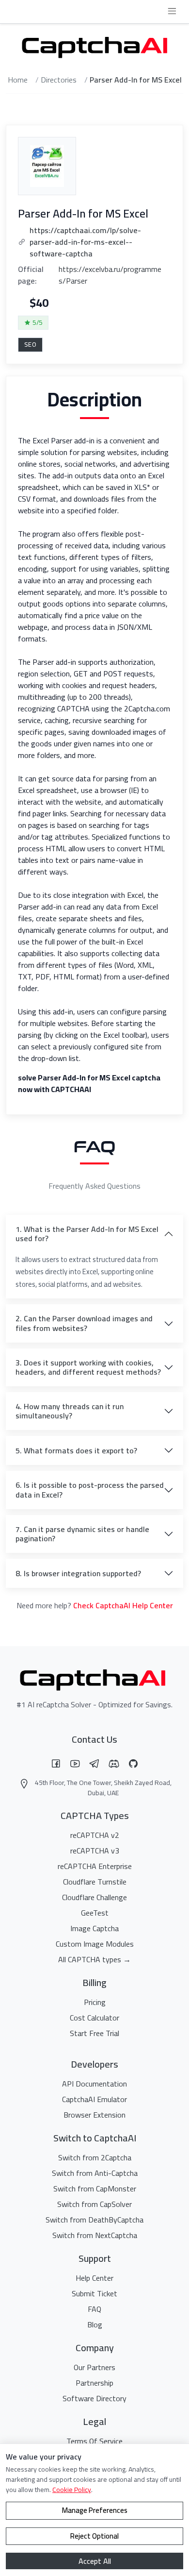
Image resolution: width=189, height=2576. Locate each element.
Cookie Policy (72, 2490)
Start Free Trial (94, 2033)
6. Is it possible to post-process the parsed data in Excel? (90, 1490)
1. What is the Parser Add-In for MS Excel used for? (87, 1234)
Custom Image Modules (95, 1944)
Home (18, 80)
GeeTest (95, 1913)
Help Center (94, 2278)
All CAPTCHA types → (94, 1959)
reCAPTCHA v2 (95, 1835)
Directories (59, 80)
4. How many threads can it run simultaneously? (70, 1411)
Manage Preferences (95, 2510)
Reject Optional (94, 2536)
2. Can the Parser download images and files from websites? (84, 1323)
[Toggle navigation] (172, 12)
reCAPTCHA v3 (95, 1851)
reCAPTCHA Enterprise (95, 1866)
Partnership (94, 2383)
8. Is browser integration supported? (78, 1573)
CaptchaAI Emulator (94, 2099)
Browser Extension (94, 2115)
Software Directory (94, 2398)
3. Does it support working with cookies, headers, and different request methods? (88, 1367)
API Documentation (94, 2084)
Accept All (95, 2561)
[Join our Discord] (114, 1764)
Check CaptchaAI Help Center (123, 1605)
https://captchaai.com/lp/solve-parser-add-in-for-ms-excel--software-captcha (85, 242)
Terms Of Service (94, 2441)
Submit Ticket (94, 2293)
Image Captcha (94, 1928)
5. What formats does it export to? (76, 1450)
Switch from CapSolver (94, 2204)
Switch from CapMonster (95, 2189)
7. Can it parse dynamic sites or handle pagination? (82, 1534)
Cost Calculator (94, 2018)
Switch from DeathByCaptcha (94, 2220)
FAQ (94, 2309)
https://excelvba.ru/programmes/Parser (110, 275)
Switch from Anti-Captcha (95, 2173)
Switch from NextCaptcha (95, 2235)
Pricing (95, 2002)
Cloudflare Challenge (94, 1897)
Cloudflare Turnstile (95, 1882)
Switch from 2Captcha (95, 2157)
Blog (95, 2324)
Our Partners (94, 2367)
